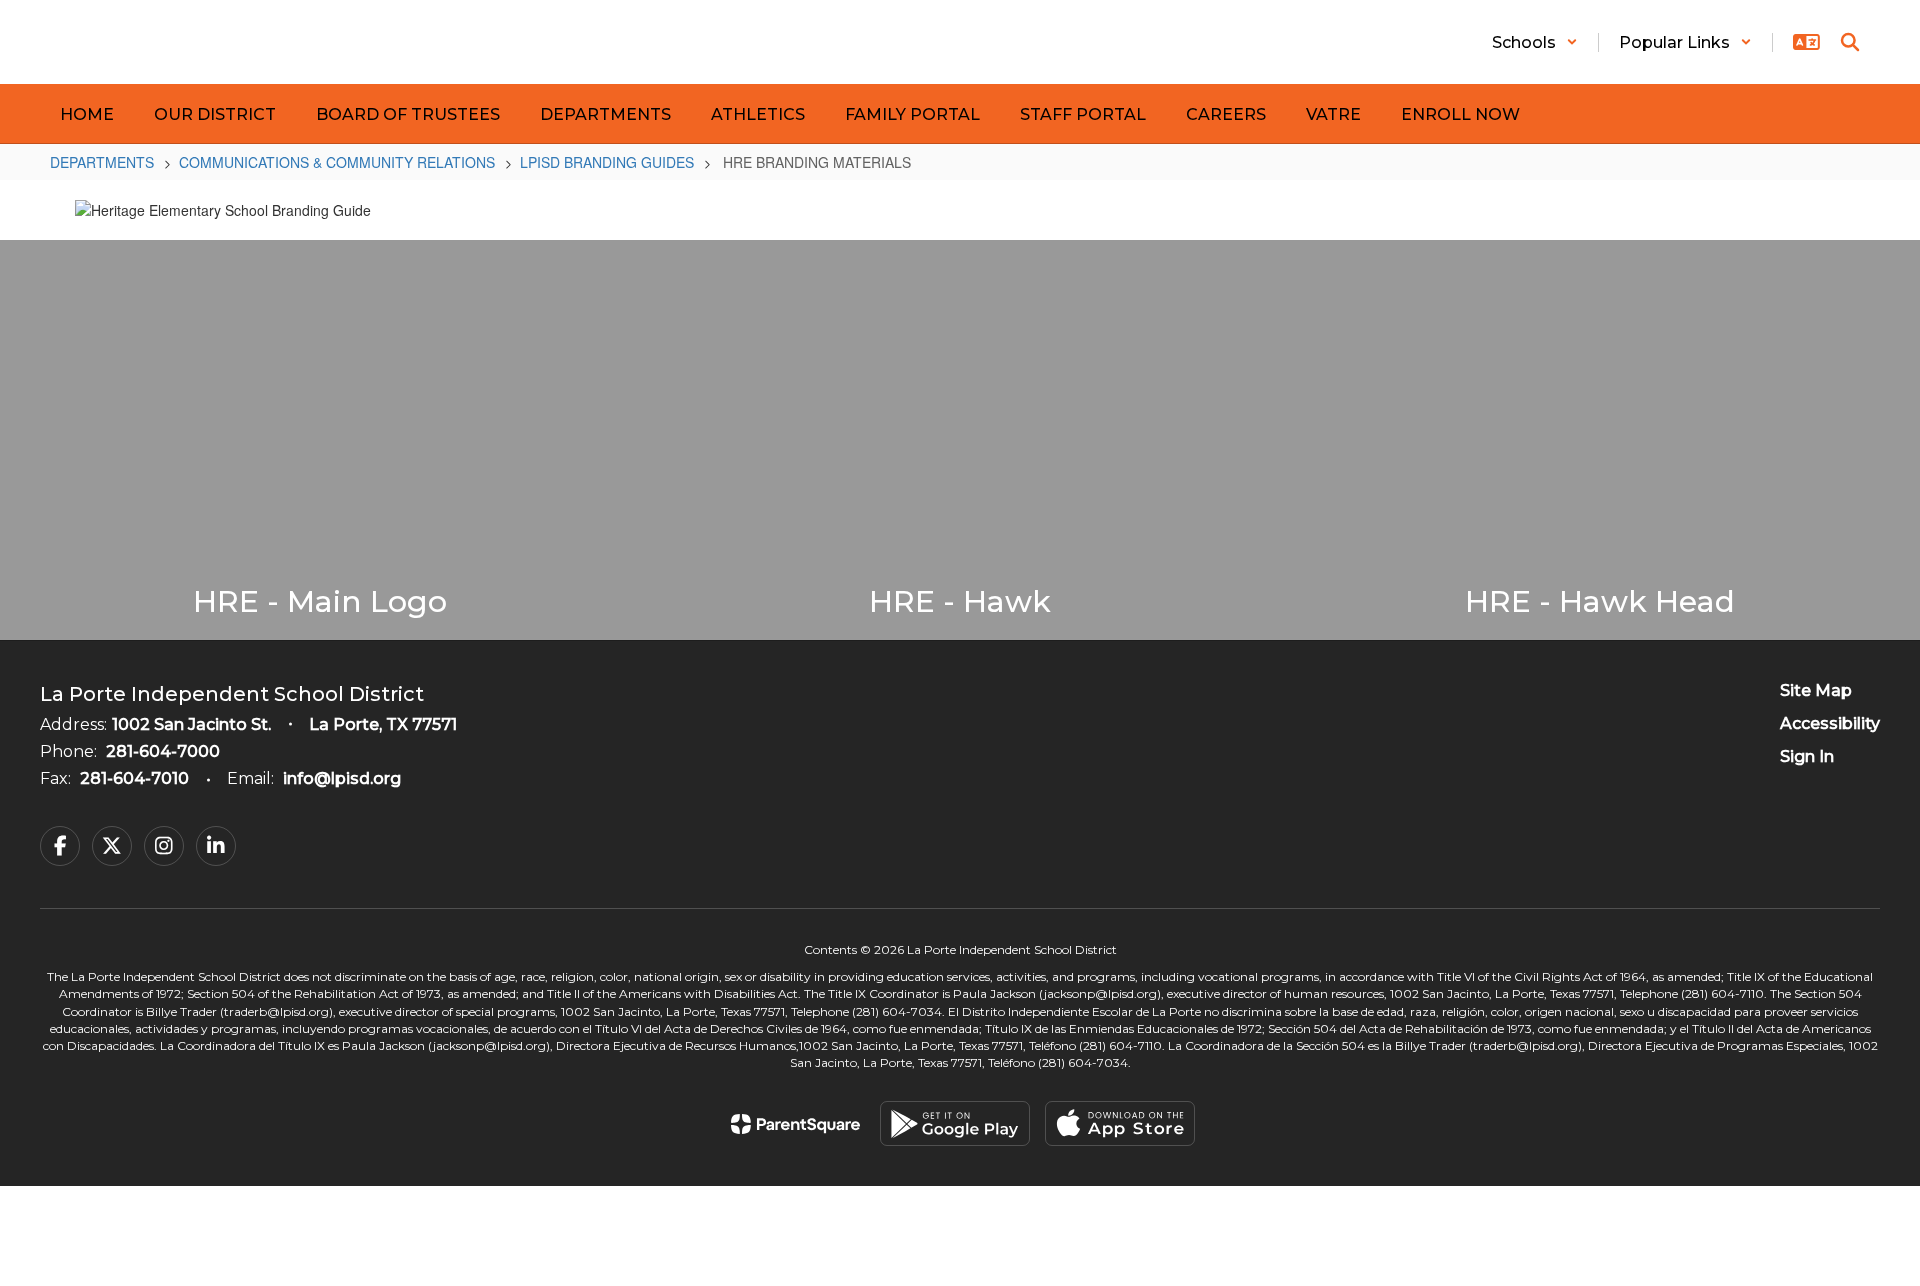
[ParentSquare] (795, 1124)
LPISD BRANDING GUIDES (607, 162)
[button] (1535, 42)
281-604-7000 (163, 751)
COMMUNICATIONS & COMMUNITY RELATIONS (337, 162)
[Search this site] (1850, 42)
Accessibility (1830, 723)
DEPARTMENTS (102, 162)
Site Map (1816, 690)
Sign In (1807, 756)
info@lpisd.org (342, 778)
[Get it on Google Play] (955, 1123)
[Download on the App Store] (1120, 1123)
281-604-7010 (134, 778)
